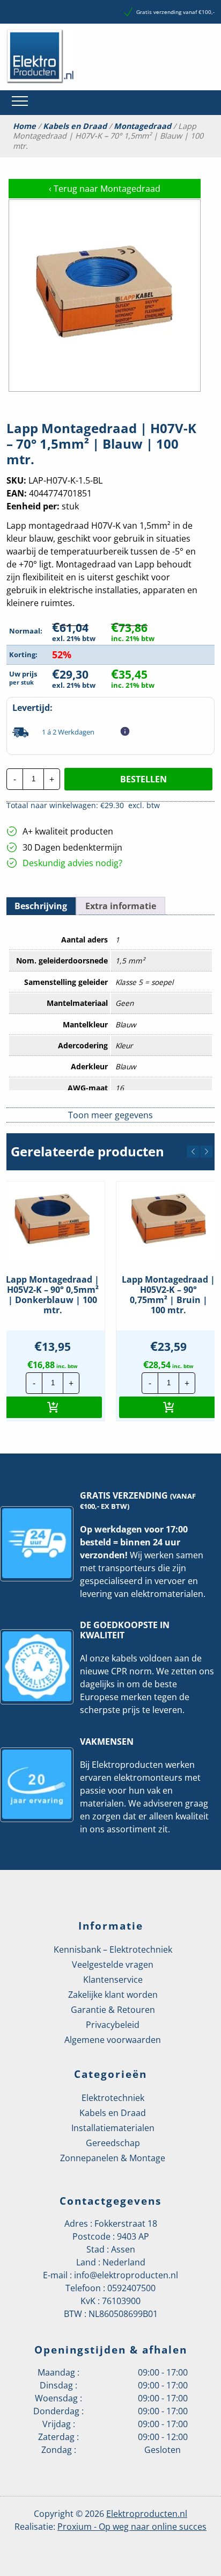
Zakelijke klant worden (113, 1995)
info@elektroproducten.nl (126, 2275)
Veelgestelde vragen (113, 1965)
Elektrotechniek (113, 2098)
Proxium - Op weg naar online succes (132, 2527)
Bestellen (143, 779)
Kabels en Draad (75, 126)
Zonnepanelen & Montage (113, 2158)
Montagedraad (142, 126)
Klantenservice (113, 1980)
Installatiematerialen (113, 2128)
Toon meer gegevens (110, 1115)
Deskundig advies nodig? (72, 863)
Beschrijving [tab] (41, 906)
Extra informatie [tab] (121, 906)
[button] (193, 1152)
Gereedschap (113, 2143)
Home (24, 126)
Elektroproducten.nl (147, 2514)
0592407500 (131, 2288)
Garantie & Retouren (113, 2010)
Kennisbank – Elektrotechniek (113, 1949)
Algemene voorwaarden (113, 2040)
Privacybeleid (113, 2025)
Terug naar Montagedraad (105, 189)
